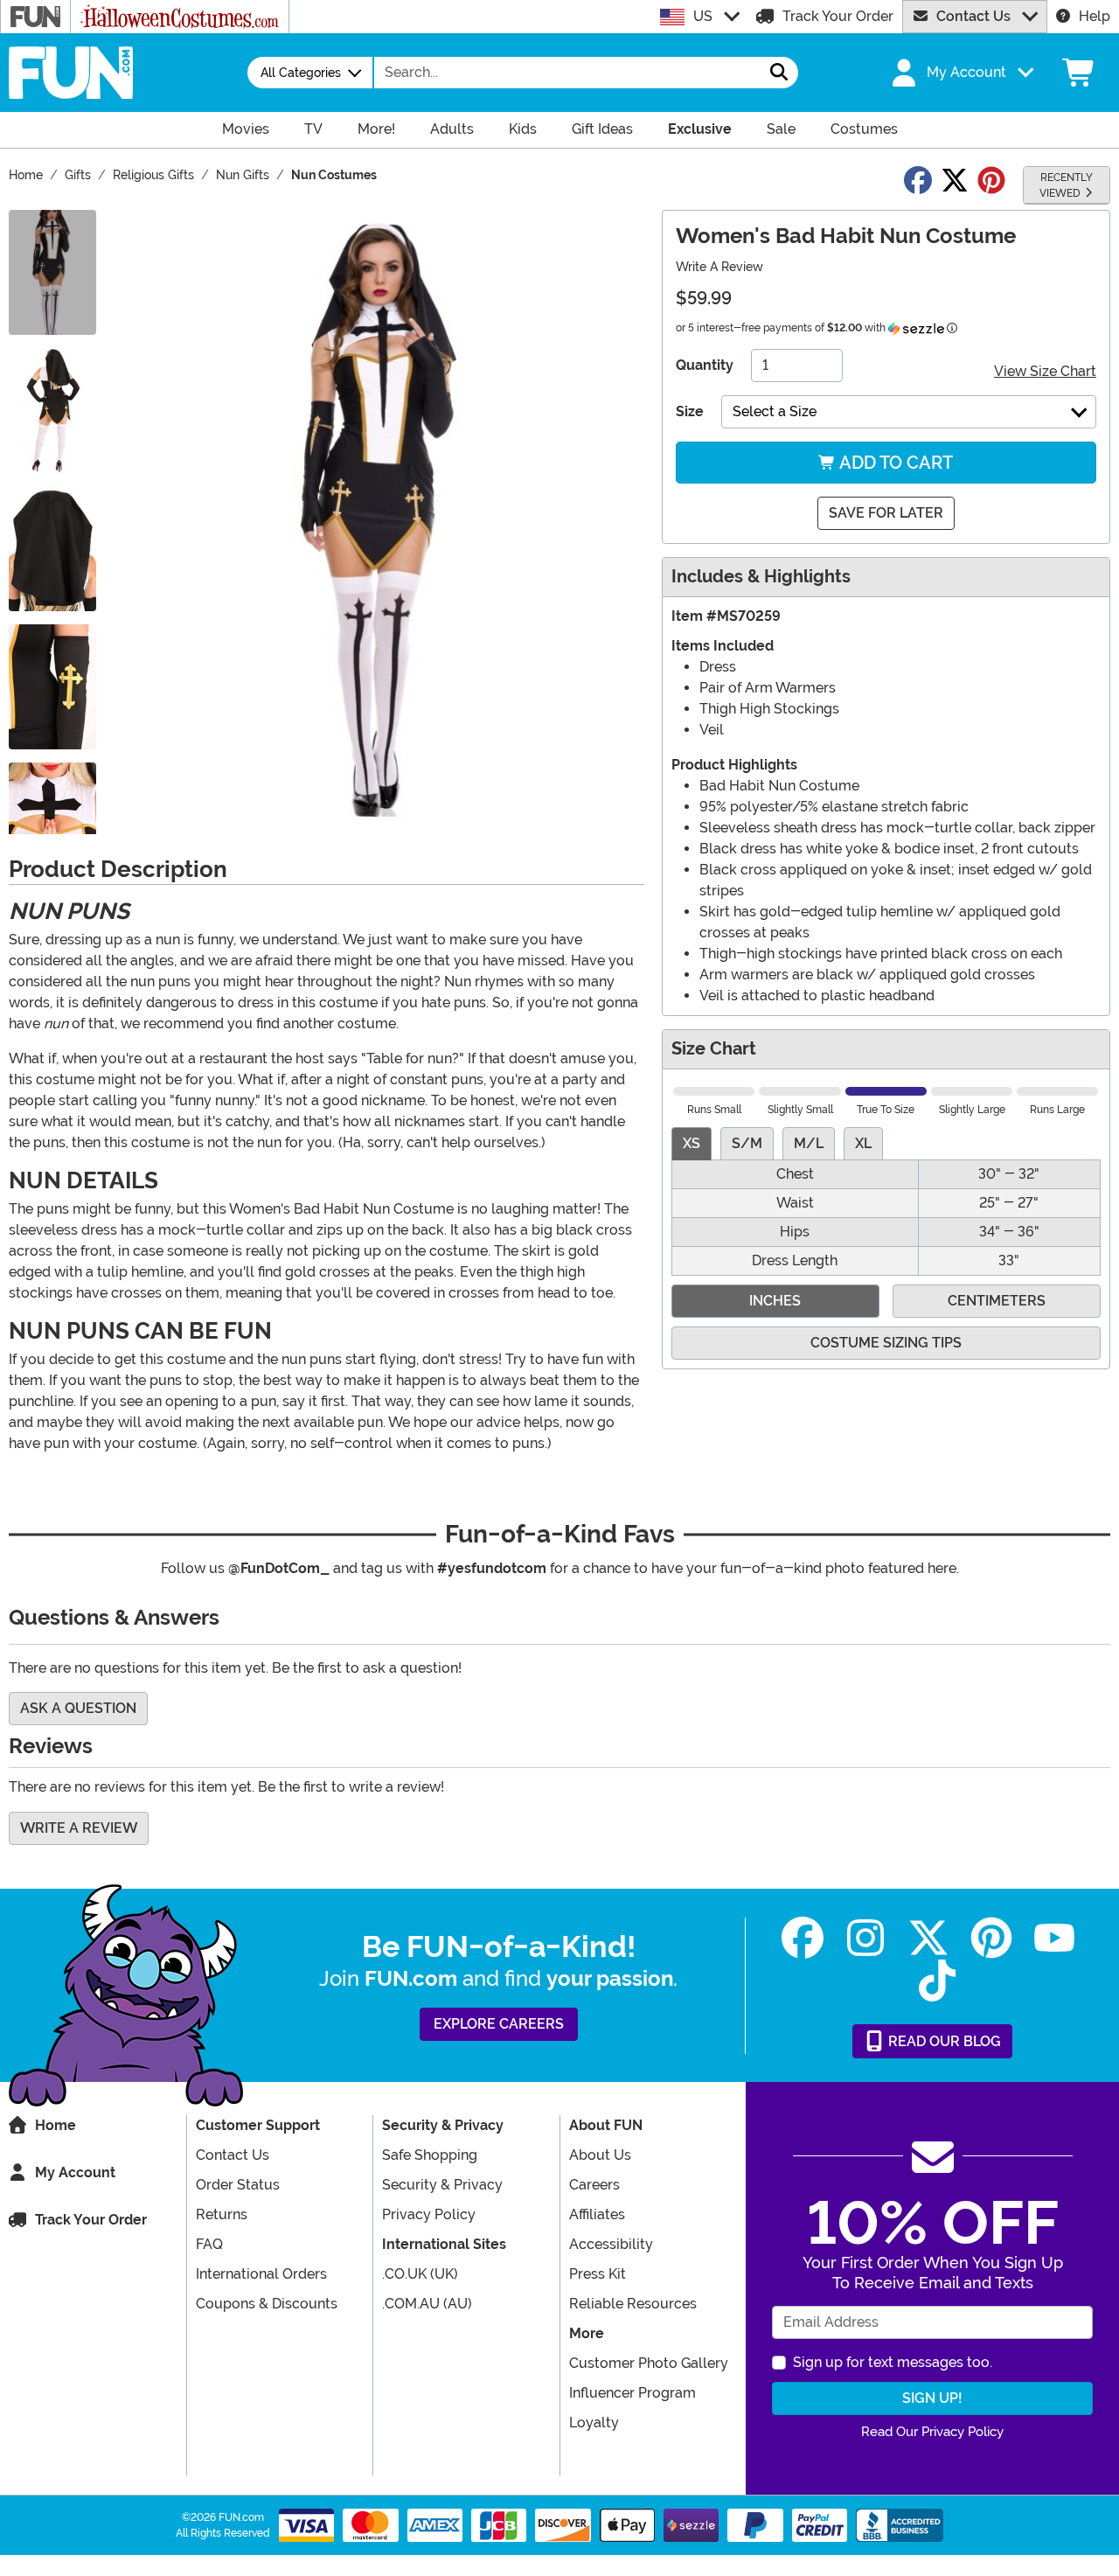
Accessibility (611, 2244)
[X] (928, 1938)
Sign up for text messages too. (893, 2362)
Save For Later (886, 513)
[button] (961, 73)
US (703, 16)
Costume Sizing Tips (886, 1343)
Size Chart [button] (714, 1049)
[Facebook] (803, 1938)
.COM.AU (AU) (427, 2304)
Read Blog (943, 2041)
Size (690, 411)
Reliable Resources (633, 2304)
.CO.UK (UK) (420, 2274)
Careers (594, 2185)
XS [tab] (692, 1143)
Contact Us (973, 16)
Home (56, 2125)
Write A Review (719, 267)
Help (1095, 16)
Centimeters (997, 1301)
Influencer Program (632, 2393)
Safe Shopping (430, 2155)
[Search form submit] (779, 73)
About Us (600, 2155)
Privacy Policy (429, 2214)
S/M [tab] (747, 1143)
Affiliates (597, 2214)
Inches (775, 1301)
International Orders (261, 2274)
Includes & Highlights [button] (761, 577)
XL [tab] (863, 1143)
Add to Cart (894, 463)
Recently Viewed (1066, 185)
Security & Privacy (442, 2185)
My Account (75, 2172)
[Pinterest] (991, 1938)
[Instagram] (865, 1938)
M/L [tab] (809, 1143)
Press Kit (598, 2274)
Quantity (705, 365)
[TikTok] (937, 1981)
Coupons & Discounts (267, 2304)
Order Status (238, 2185)
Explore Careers (499, 2024)
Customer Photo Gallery (649, 2363)
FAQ (209, 2244)
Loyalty (594, 2423)
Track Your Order (838, 16)
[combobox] (567, 73)
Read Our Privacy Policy (932, 2432)
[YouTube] (1054, 1938)
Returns (222, 2214)
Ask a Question (78, 1708)
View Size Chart (1045, 371)
